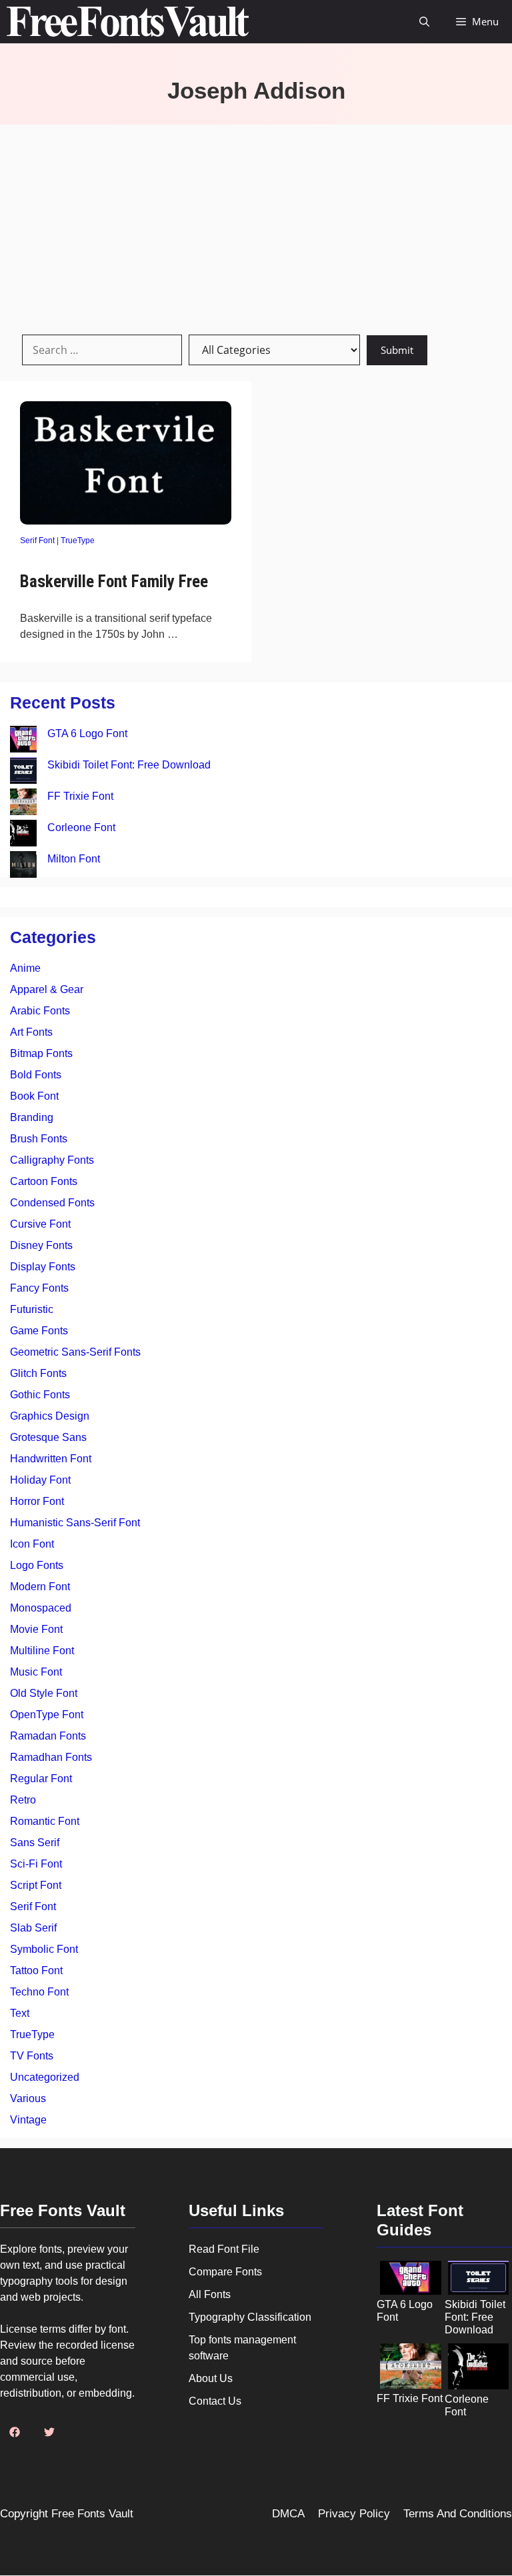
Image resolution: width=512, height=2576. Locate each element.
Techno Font (39, 1992)
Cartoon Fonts (44, 1181)
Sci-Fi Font (36, 1864)
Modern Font (40, 1587)
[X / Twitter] (49, 2432)
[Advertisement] (256, 225)
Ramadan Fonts (48, 1736)
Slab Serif (33, 1928)
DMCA (288, 2514)
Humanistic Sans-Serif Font (75, 1523)
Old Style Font (44, 1693)
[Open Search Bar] (424, 22)
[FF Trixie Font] (23, 804)
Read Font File (224, 2249)
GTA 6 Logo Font (87, 733)
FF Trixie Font (80, 796)
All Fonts (210, 2294)
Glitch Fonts (38, 1373)
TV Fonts (32, 2056)
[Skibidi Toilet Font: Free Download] (23, 773)
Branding (32, 1117)
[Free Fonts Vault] (128, 22)
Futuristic (32, 1309)
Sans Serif (35, 1843)
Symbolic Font (44, 1949)
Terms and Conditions (458, 2514)
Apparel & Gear (47, 989)
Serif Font (37, 541)
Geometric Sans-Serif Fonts (75, 1352)
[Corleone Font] (23, 835)
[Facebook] (15, 2432)
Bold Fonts (36, 1075)
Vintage (28, 2120)
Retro (23, 1800)
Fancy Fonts (39, 1288)
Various (28, 2098)
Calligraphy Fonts (52, 1160)
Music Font (36, 1672)
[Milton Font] (23, 867)
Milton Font (74, 859)
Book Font (34, 1096)
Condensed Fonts (52, 1203)
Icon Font (32, 1544)
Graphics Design (50, 1416)
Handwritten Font (51, 1459)
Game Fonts (39, 1331)
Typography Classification (250, 2317)
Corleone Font (81, 827)
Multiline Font (42, 1651)
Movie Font (36, 1629)
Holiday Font (40, 1480)
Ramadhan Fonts (51, 1757)
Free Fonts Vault (92, 2514)
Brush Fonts (39, 1139)
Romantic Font (45, 1821)
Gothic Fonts (40, 1395)
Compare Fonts (225, 2272)
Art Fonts (31, 1032)
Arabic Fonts (40, 1011)
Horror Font (37, 1501)
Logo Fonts (37, 1565)
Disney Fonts (41, 1245)
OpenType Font (47, 1715)
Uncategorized (45, 2077)
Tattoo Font (36, 1970)
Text (20, 2013)
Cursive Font (40, 1224)
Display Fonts (43, 1267)
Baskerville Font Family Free (114, 582)
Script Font (36, 1885)
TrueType (78, 541)
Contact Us (215, 2401)
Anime (25, 968)
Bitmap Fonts (41, 1053)
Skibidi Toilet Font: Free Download (129, 765)
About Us (211, 2378)
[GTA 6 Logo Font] (23, 741)
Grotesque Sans (48, 1437)
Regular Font (41, 1779)
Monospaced (41, 1608)
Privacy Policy (354, 2514)
